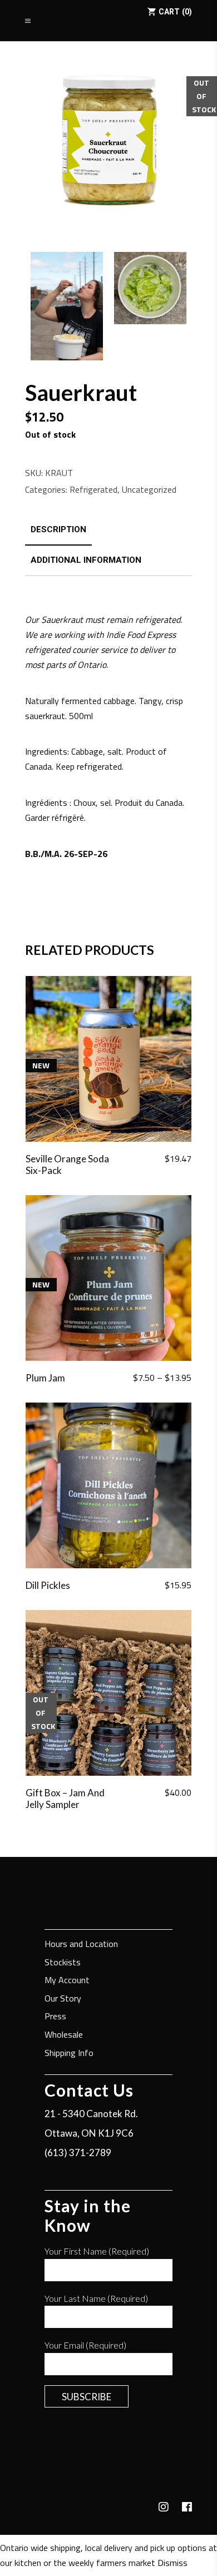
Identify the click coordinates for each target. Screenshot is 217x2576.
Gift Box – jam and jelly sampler (65, 1799)
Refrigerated (93, 489)
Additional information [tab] (86, 560)
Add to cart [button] (162, 1159)
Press (55, 2017)
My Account (67, 1981)
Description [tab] (58, 529)
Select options (156, 1378)
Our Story (63, 1999)
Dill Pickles (48, 1585)
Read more (164, 1793)
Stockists (63, 1963)
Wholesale (64, 2035)
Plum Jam (45, 1378)
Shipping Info (69, 2054)
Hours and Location (81, 1945)
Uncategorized (149, 489)
